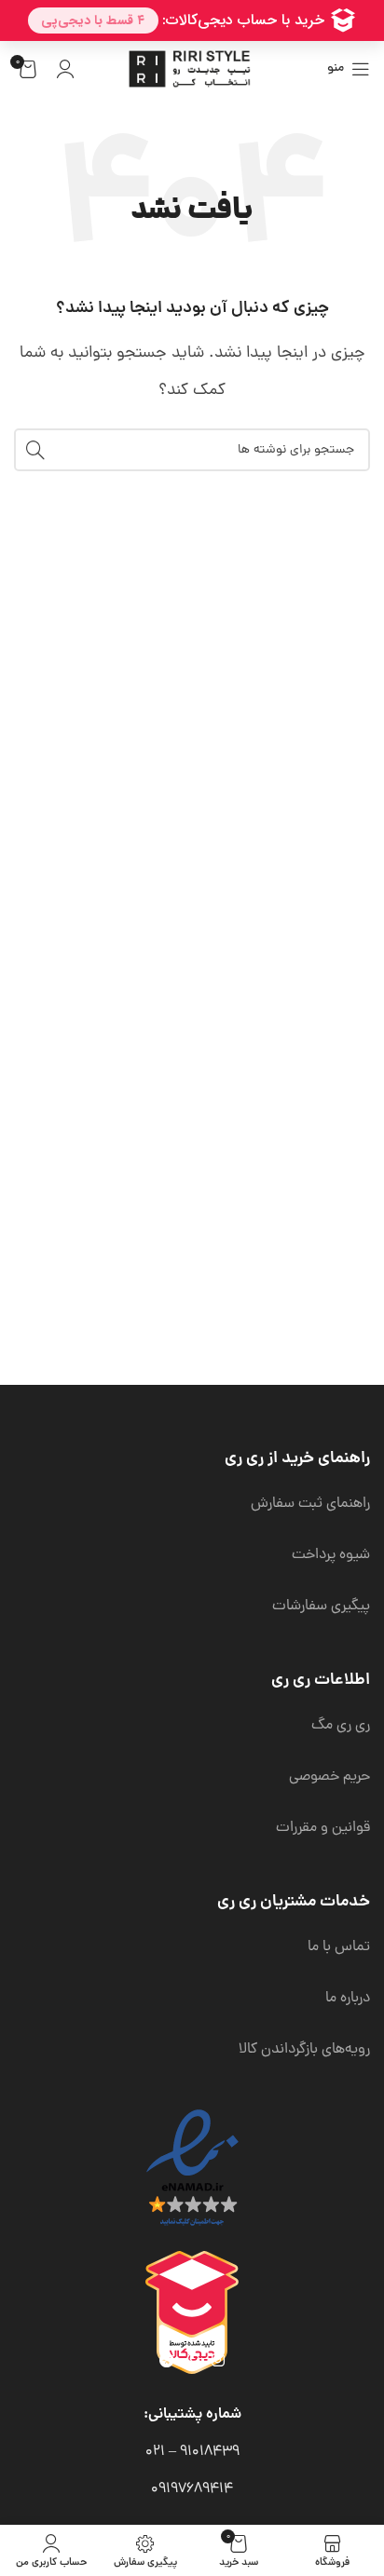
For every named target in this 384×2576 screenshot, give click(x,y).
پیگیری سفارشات (321, 1607)
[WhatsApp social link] (192, 2361)
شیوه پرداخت (331, 1555)
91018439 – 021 (192, 2452)
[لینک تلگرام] (166, 2361)
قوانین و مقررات (323, 1828)
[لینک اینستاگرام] (219, 2361)
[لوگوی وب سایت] (192, 70)
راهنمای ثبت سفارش (310, 1504)
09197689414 (192, 2489)
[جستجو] (35, 450)
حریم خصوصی (329, 1777)
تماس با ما (339, 1947)
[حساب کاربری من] (65, 69)
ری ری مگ (341, 1726)
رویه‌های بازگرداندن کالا (304, 2050)
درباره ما (348, 1999)
